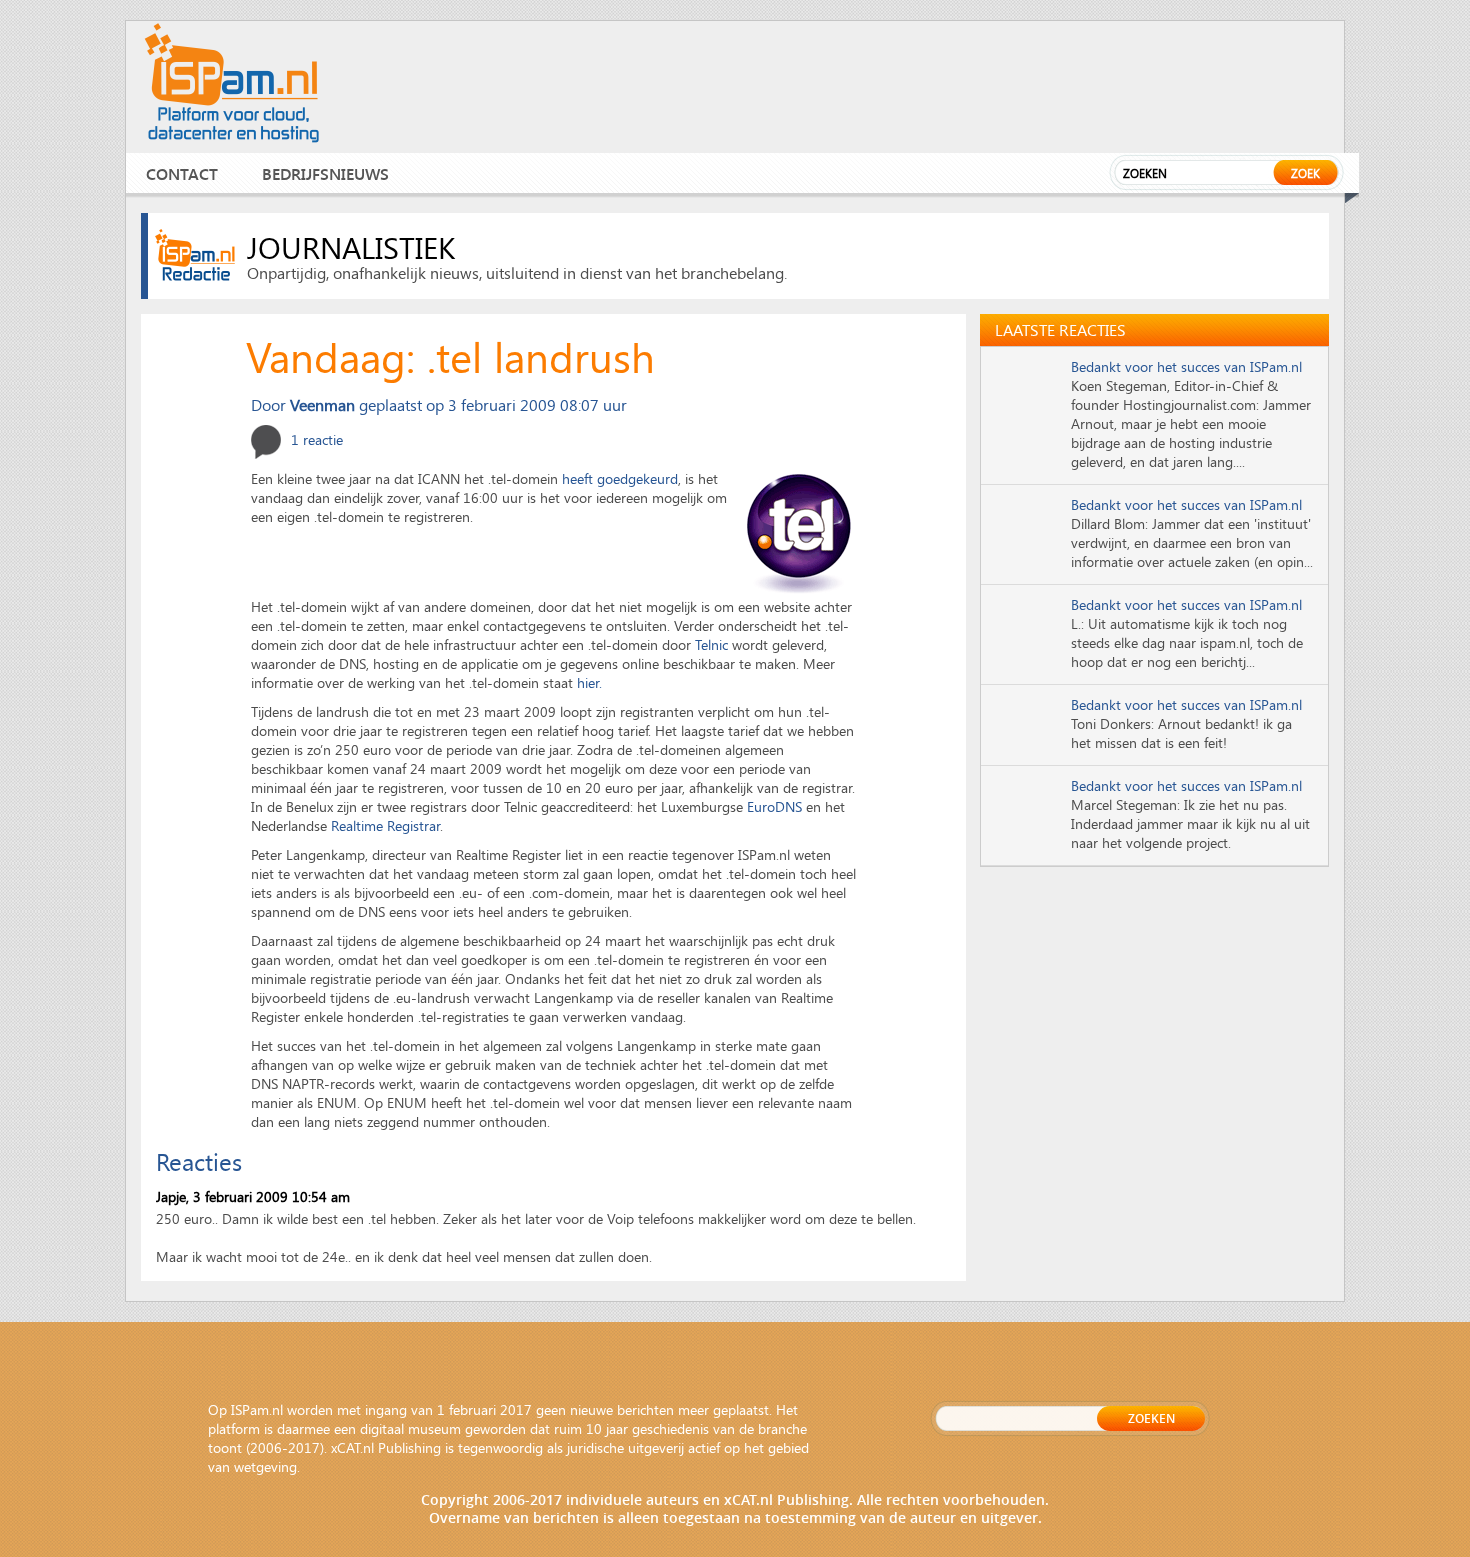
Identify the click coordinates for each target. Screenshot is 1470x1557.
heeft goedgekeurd (620, 478)
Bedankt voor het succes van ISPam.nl (1186, 366)
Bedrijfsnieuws (325, 173)
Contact (182, 173)
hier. (589, 682)
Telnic (711, 644)
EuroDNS (774, 806)
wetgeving (265, 1466)
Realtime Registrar (385, 825)
